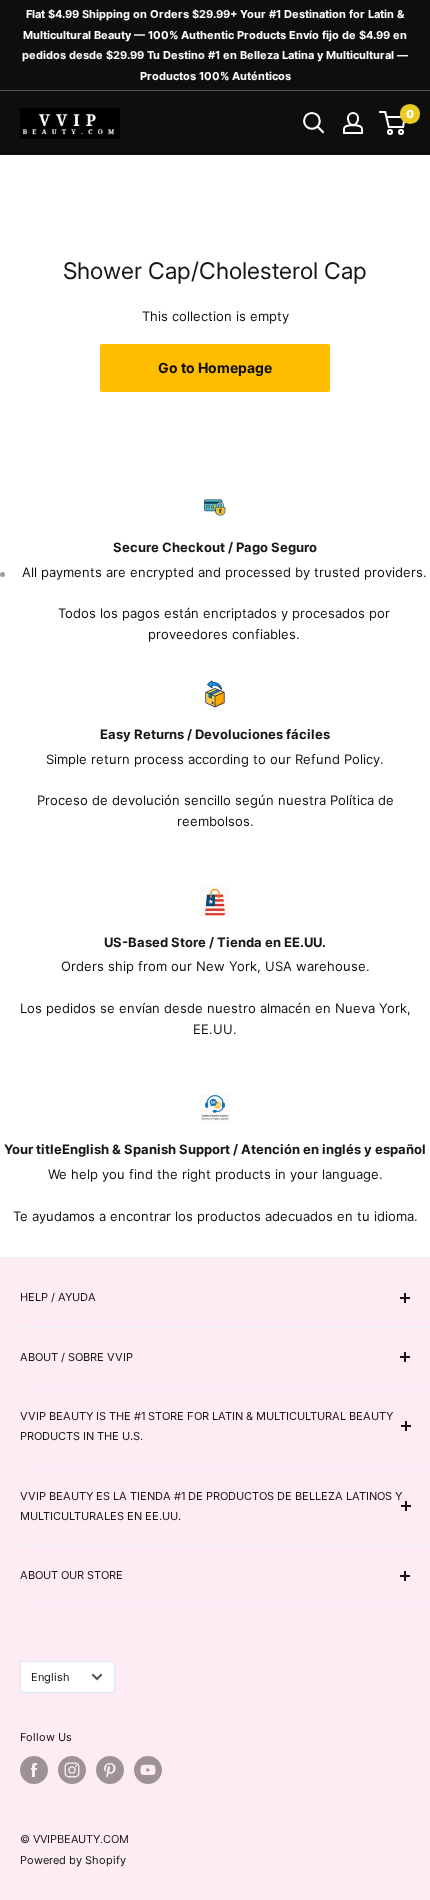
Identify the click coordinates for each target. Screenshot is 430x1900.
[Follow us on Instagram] (72, 1770)
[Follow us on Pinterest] (110, 1770)
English (50, 1677)
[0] (393, 123)
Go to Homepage (215, 367)
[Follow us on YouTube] (148, 1770)
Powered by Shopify (73, 1860)
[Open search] (314, 123)
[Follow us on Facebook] (34, 1770)
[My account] (353, 123)
